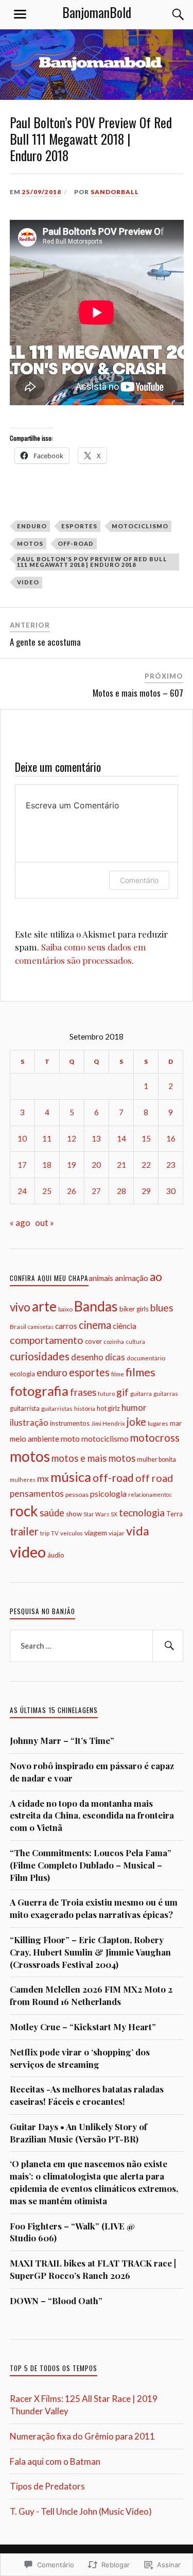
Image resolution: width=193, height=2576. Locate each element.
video (28, 582)
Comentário (139, 880)
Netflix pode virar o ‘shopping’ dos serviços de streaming (80, 2058)
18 (47, 1165)
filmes (141, 1372)
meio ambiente (34, 1439)
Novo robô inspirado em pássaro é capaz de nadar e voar (92, 1772)
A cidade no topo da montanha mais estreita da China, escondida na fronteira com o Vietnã (92, 1816)
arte (44, 1306)
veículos (72, 1533)
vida (138, 1531)
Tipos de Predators (47, 2486)
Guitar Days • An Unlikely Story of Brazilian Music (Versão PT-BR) (78, 2133)
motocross (155, 1438)
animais (101, 1278)
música (71, 1477)
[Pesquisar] (168, 1646)
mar (176, 1423)
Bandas (96, 1306)
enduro (32, 526)
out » (45, 1223)
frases (83, 1392)
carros (66, 1326)
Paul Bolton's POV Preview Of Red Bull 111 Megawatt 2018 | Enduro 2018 (92, 562)
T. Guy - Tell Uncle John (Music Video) (81, 2511)
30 (171, 1191)
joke (136, 1422)
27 (96, 1191)
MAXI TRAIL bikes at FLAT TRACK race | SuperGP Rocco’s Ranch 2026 (93, 2269)
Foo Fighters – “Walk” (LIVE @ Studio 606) (72, 2232)
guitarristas (57, 1408)
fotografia (39, 1391)
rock (24, 1511)
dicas (115, 1357)
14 (121, 1138)
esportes (79, 526)
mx (43, 1478)
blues (162, 1308)
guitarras (166, 1394)
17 (22, 1165)
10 (22, 1138)
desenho (87, 1357)
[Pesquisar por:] (97, 1646)
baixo (65, 1309)
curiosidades (40, 1356)
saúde (52, 1513)
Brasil (18, 1327)
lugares (158, 1423)
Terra (174, 1514)
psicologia (108, 1493)
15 (146, 1138)
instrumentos (70, 1423)
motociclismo (140, 526)
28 (121, 1191)
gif (122, 1392)
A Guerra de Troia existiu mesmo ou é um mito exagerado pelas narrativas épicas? (94, 1908)
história (85, 1408)
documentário (146, 1358)
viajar (117, 1533)
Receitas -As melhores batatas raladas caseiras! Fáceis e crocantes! (87, 2095)
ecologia (22, 1374)
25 (47, 1191)
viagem (96, 1533)
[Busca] (168, 14)
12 (72, 1138)
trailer (24, 1531)
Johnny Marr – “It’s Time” (62, 1740)
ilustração (29, 1422)
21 (121, 1165)
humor (134, 1407)
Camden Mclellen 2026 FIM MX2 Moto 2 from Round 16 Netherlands (91, 1995)
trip (45, 1533)
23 (171, 1165)
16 (171, 1138)
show (74, 1514)
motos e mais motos (93, 1458)
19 (72, 1165)
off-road (76, 543)
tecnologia (142, 1513)
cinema (95, 1325)
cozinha (114, 1342)
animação (131, 1278)
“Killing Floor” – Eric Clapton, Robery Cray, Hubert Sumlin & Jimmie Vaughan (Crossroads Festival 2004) (90, 1952)
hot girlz (108, 1408)
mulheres (23, 1480)
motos (30, 543)
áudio (56, 1555)
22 (146, 1165)
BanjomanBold (97, 12)
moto (70, 1438)
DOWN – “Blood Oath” (56, 2301)
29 (146, 1191)
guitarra (141, 1394)
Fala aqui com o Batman (55, 2461)
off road (154, 1478)
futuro (106, 1394)
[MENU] (20, 14)
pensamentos (37, 1493)
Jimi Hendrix (108, 1423)
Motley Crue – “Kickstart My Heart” (83, 2027)
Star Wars (96, 1514)
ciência (125, 1326)
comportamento (47, 1340)
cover (93, 1341)
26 (72, 1191)
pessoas (77, 1494)
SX (114, 1514)
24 (22, 1191)
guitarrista (25, 1408)
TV (55, 1533)
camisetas (41, 1327)
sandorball (115, 192)
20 (96, 1165)
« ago (20, 1223)
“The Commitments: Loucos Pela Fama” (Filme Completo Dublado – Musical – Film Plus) (91, 1865)
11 (47, 1138)
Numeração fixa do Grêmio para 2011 (82, 2436)
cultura (135, 1342)
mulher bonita (156, 1459)
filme (118, 1374)
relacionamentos (150, 1494)
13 (96, 1138)
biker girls (134, 1309)
